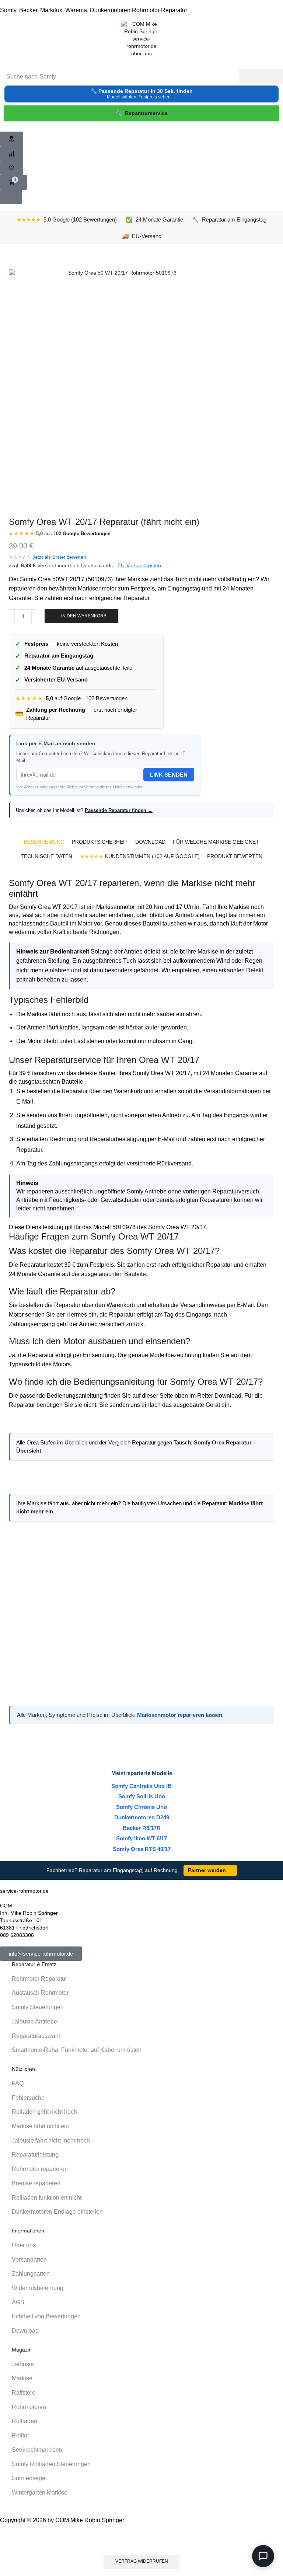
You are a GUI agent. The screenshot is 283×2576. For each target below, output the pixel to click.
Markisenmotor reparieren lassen (180, 1715)
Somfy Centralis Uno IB (141, 1786)
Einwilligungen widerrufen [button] (142, 2540)
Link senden (169, 775)
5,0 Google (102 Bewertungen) (67, 219)
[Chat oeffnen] (263, 2556)
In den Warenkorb (84, 616)
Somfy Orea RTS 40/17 (142, 1849)
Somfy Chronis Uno (141, 1807)
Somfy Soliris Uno (142, 1796)
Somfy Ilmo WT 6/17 (141, 1838)
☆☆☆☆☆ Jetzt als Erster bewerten (47, 557)
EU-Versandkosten (139, 565)
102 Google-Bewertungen (82, 534)
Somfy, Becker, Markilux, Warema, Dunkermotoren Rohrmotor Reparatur (94, 10)
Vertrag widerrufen (142, 2561)
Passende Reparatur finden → (119, 810)
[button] (12, 139)
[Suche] (261, 77)
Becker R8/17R (142, 1828)
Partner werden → (210, 1870)
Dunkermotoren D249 (142, 1817)
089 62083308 (17, 1935)
